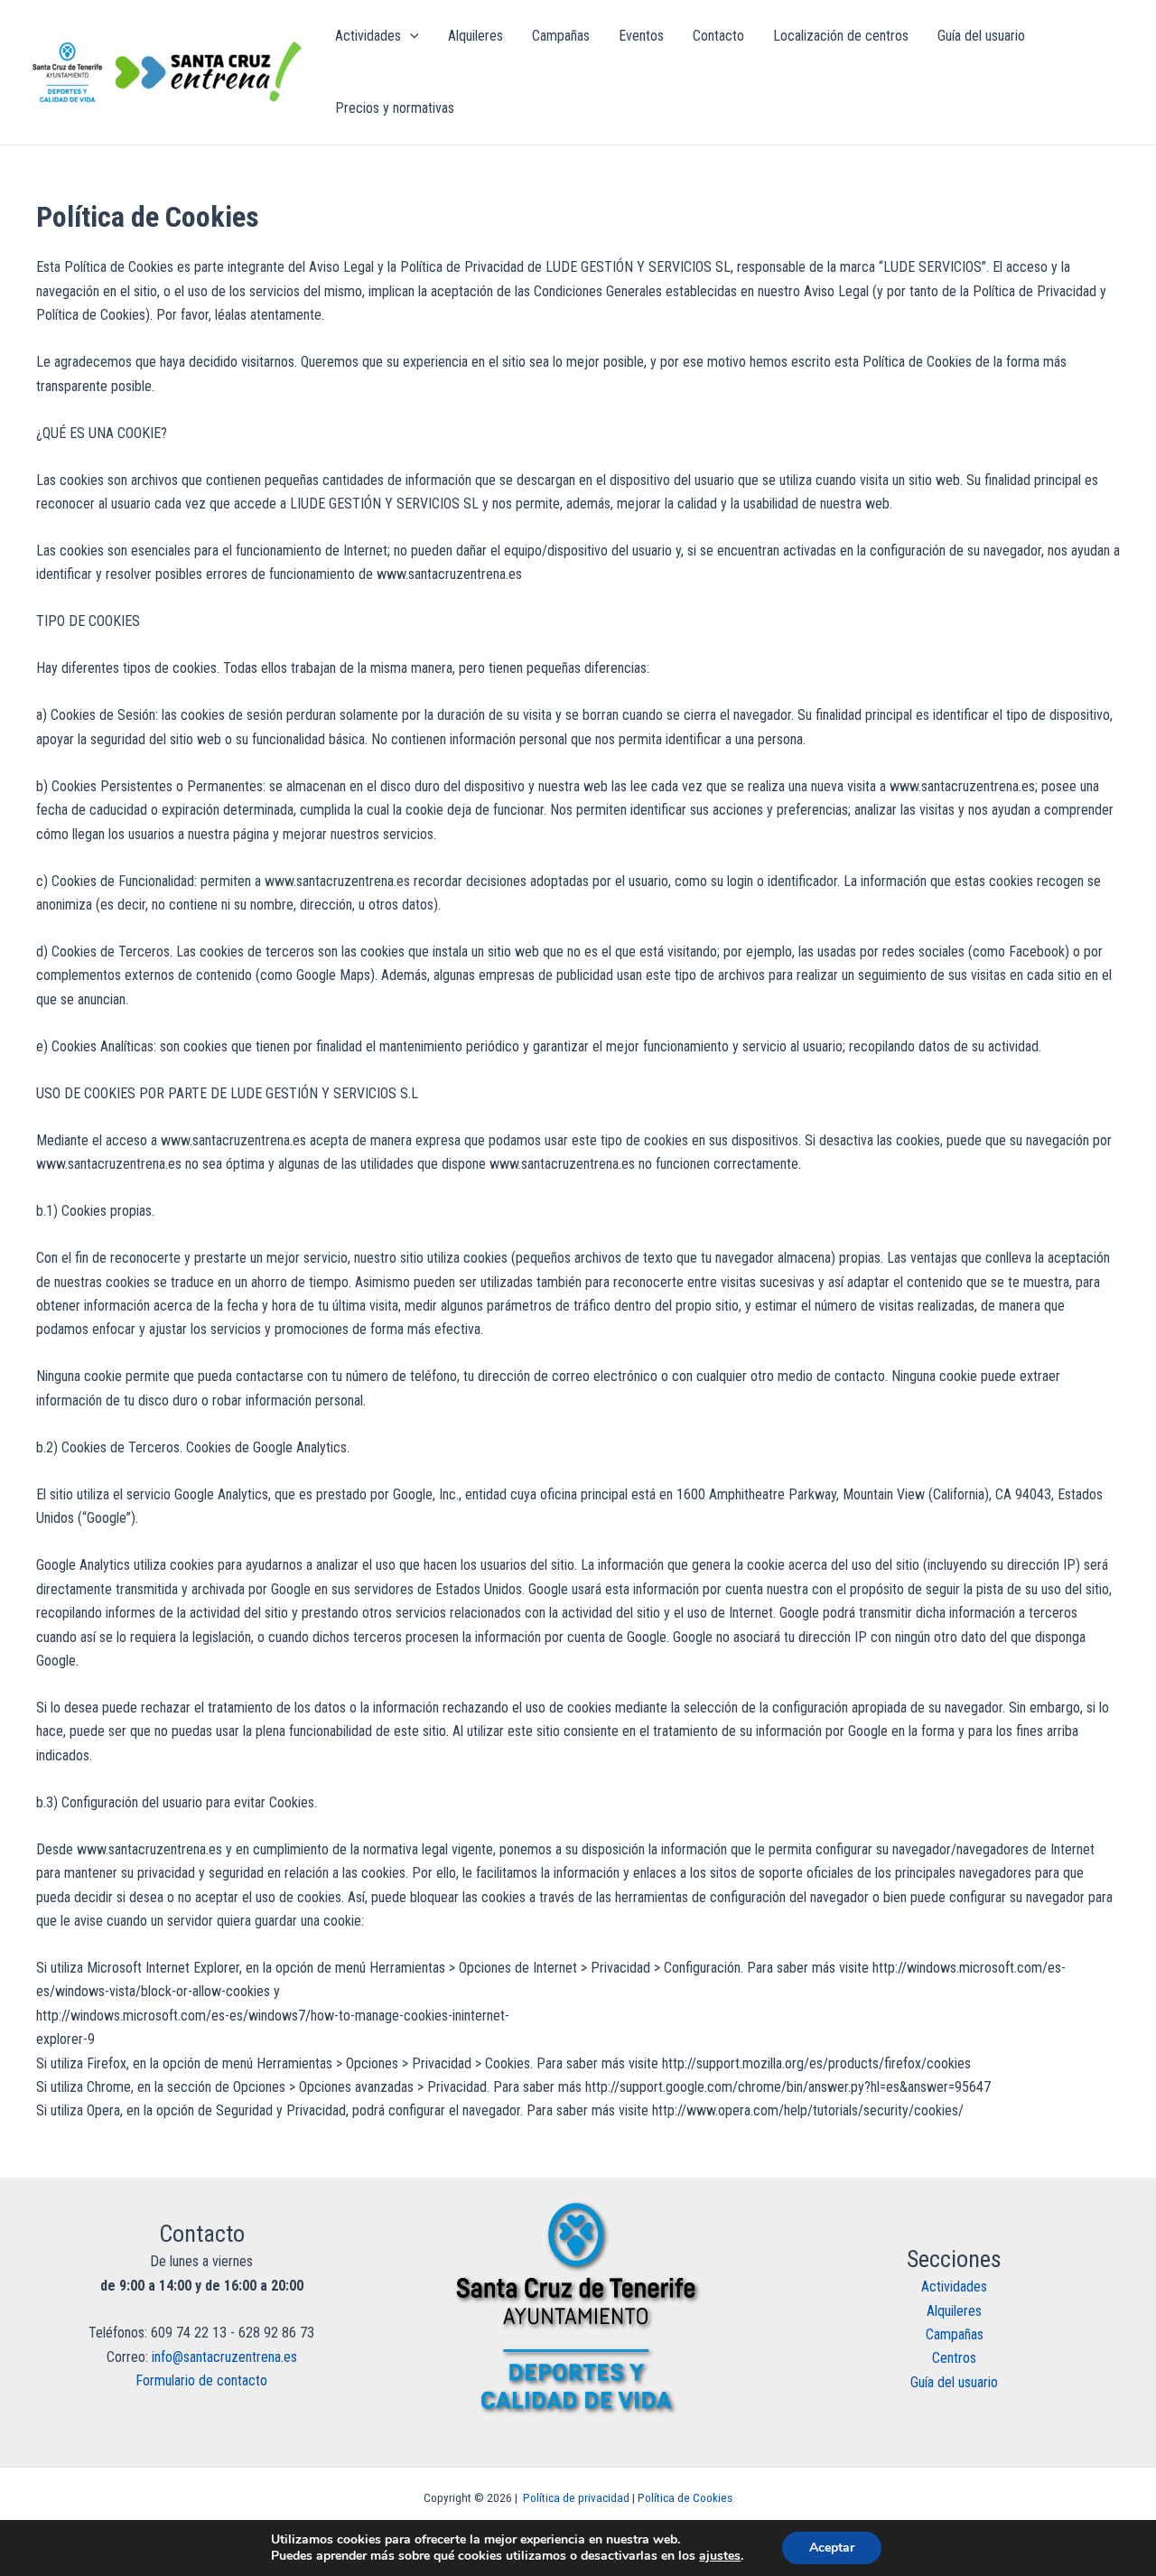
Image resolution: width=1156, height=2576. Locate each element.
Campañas (955, 2334)
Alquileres (954, 2311)
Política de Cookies (685, 2498)
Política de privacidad (576, 2498)
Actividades (954, 2287)
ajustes (720, 2556)
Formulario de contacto (201, 2380)
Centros (954, 2358)
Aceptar (832, 2548)
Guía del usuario (954, 2382)
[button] (410, 36)
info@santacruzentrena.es (224, 2357)
